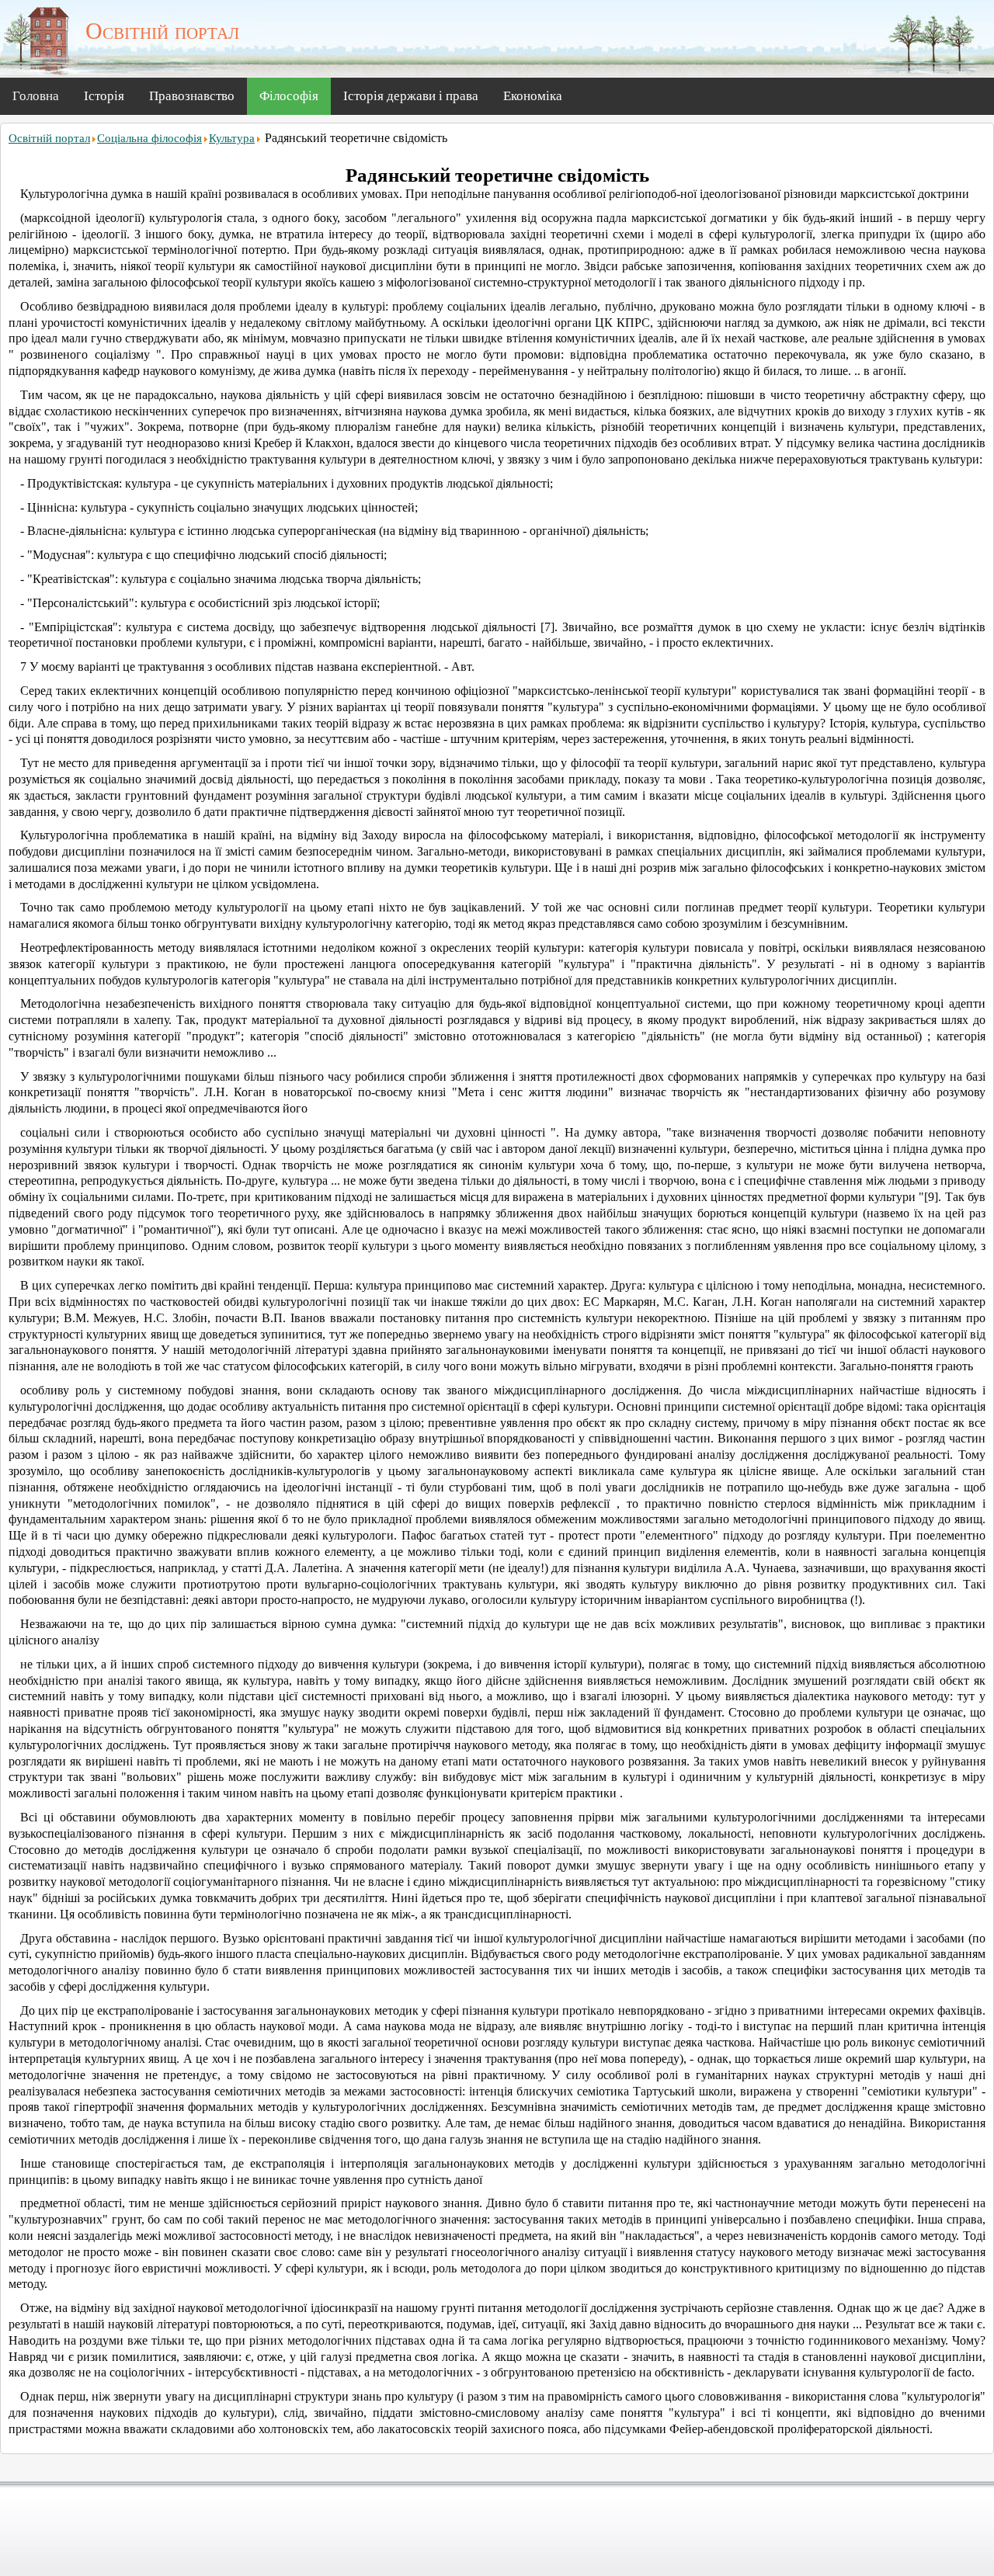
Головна (36, 96)
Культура (232, 138)
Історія (104, 96)
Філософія (289, 96)
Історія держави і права (411, 96)
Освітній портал (49, 138)
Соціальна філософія (149, 138)
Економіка (533, 96)
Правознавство (192, 96)
